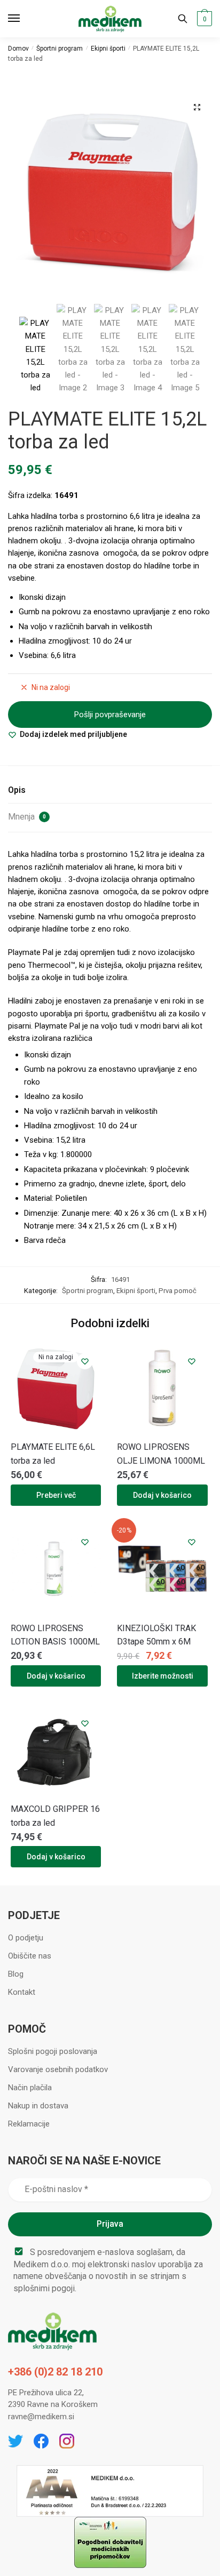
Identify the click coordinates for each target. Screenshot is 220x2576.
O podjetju (26, 1938)
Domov (18, 49)
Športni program (60, 49)
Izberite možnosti (163, 1676)
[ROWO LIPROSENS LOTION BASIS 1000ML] (56, 1568)
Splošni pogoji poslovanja (53, 2051)
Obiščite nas (30, 1956)
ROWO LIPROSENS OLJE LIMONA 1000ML (161, 1454)
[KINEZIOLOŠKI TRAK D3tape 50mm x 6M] (162, 1568)
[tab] (110, 791)
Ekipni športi (108, 49)
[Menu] (24, 19)
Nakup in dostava (38, 2106)
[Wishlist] (85, 1361)
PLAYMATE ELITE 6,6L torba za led (53, 1454)
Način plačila (30, 2088)
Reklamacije (29, 2124)
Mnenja (27, 817)
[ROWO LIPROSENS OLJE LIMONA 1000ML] (162, 1388)
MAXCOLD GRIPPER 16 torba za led (55, 1816)
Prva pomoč (178, 1291)
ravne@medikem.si (41, 2417)
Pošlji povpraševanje (110, 715)
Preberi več (56, 1495)
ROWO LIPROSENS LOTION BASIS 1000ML (55, 1635)
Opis (17, 790)
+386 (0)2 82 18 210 (55, 2372)
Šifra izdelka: (31, 495)
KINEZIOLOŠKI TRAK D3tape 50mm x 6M (156, 1635)
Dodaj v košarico (162, 1495)
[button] (197, 107)
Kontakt (22, 1992)
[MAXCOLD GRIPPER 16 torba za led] (56, 1750)
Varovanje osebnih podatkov (58, 2069)
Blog (16, 1974)
